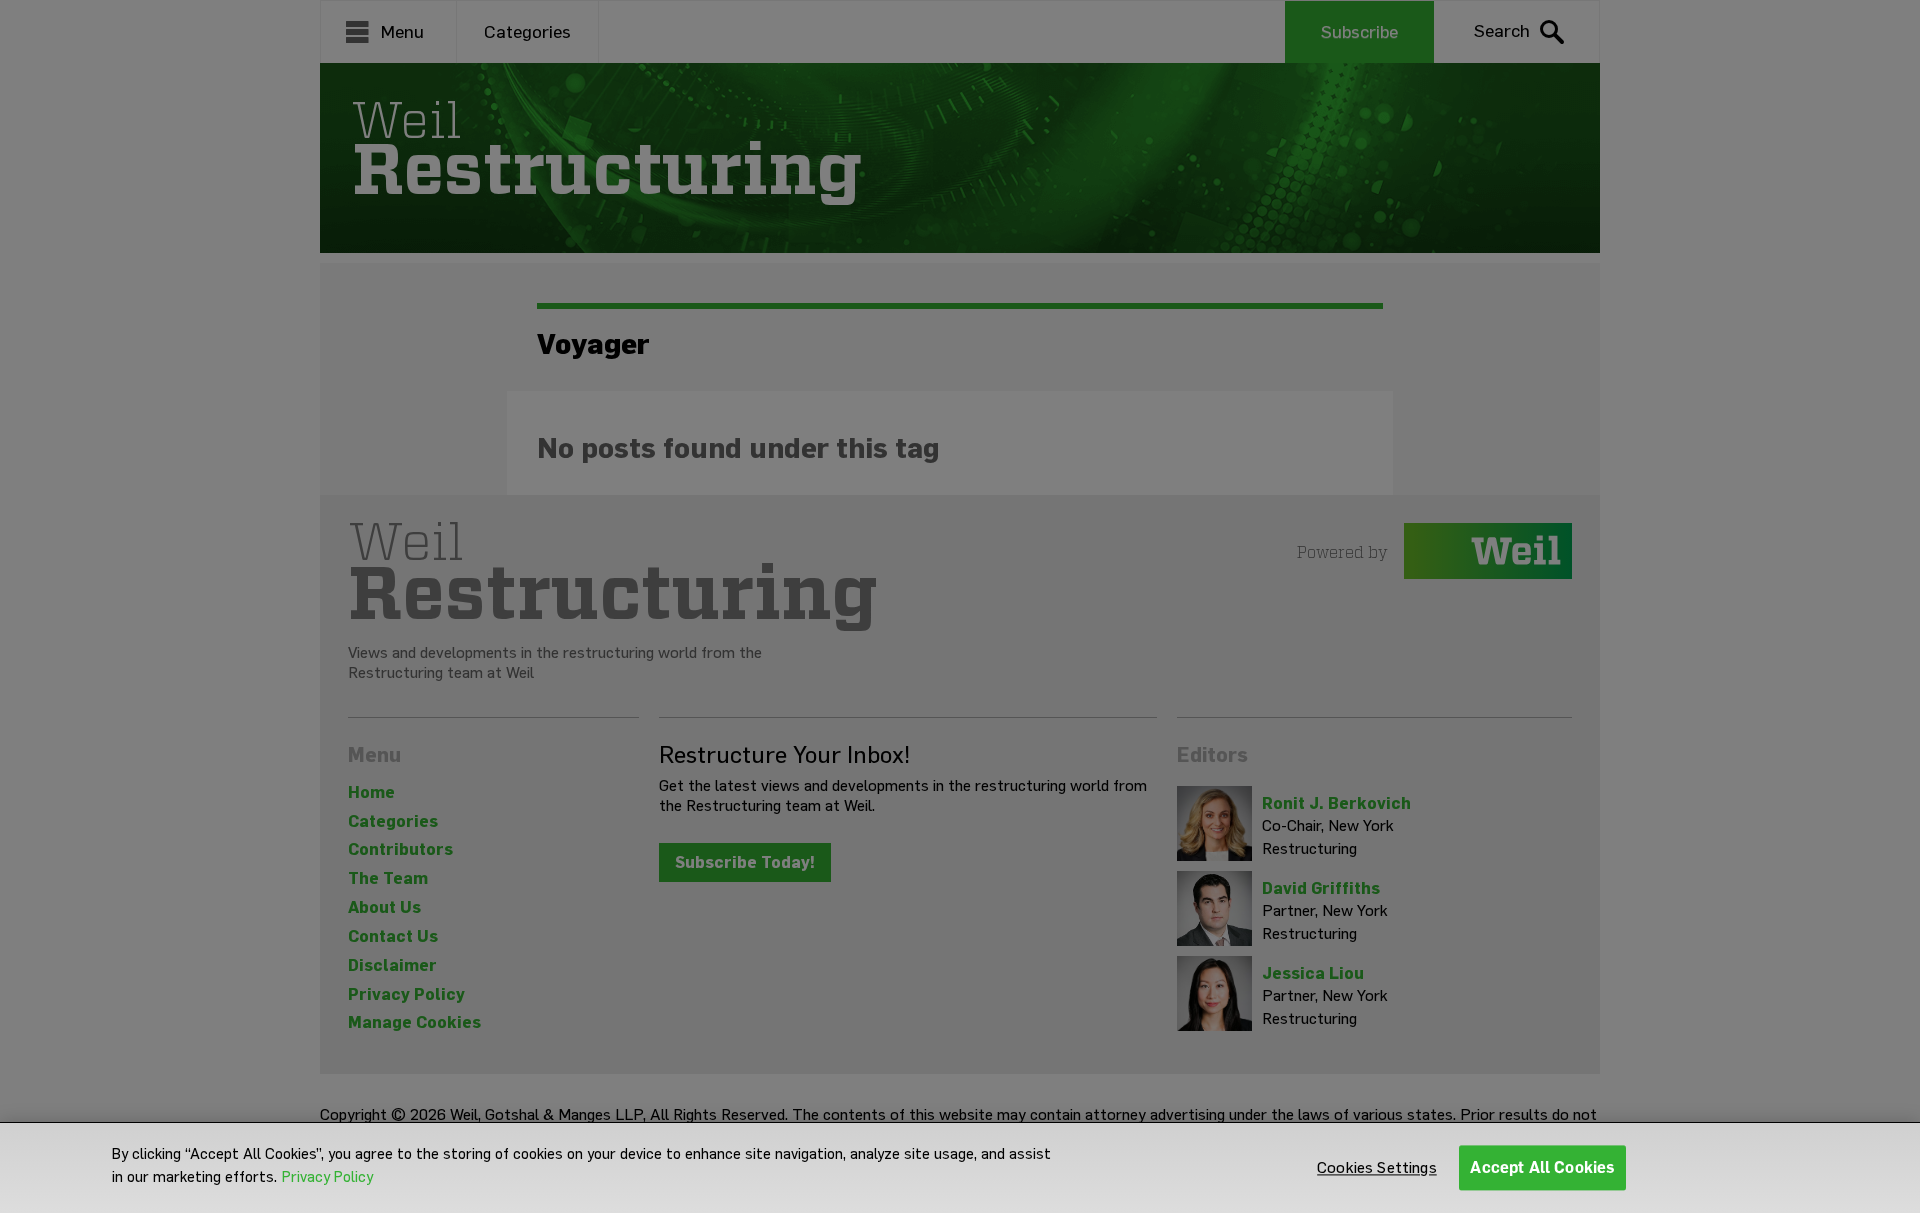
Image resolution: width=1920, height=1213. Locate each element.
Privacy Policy (327, 1177)
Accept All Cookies (1542, 1167)
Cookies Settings (1377, 1167)
